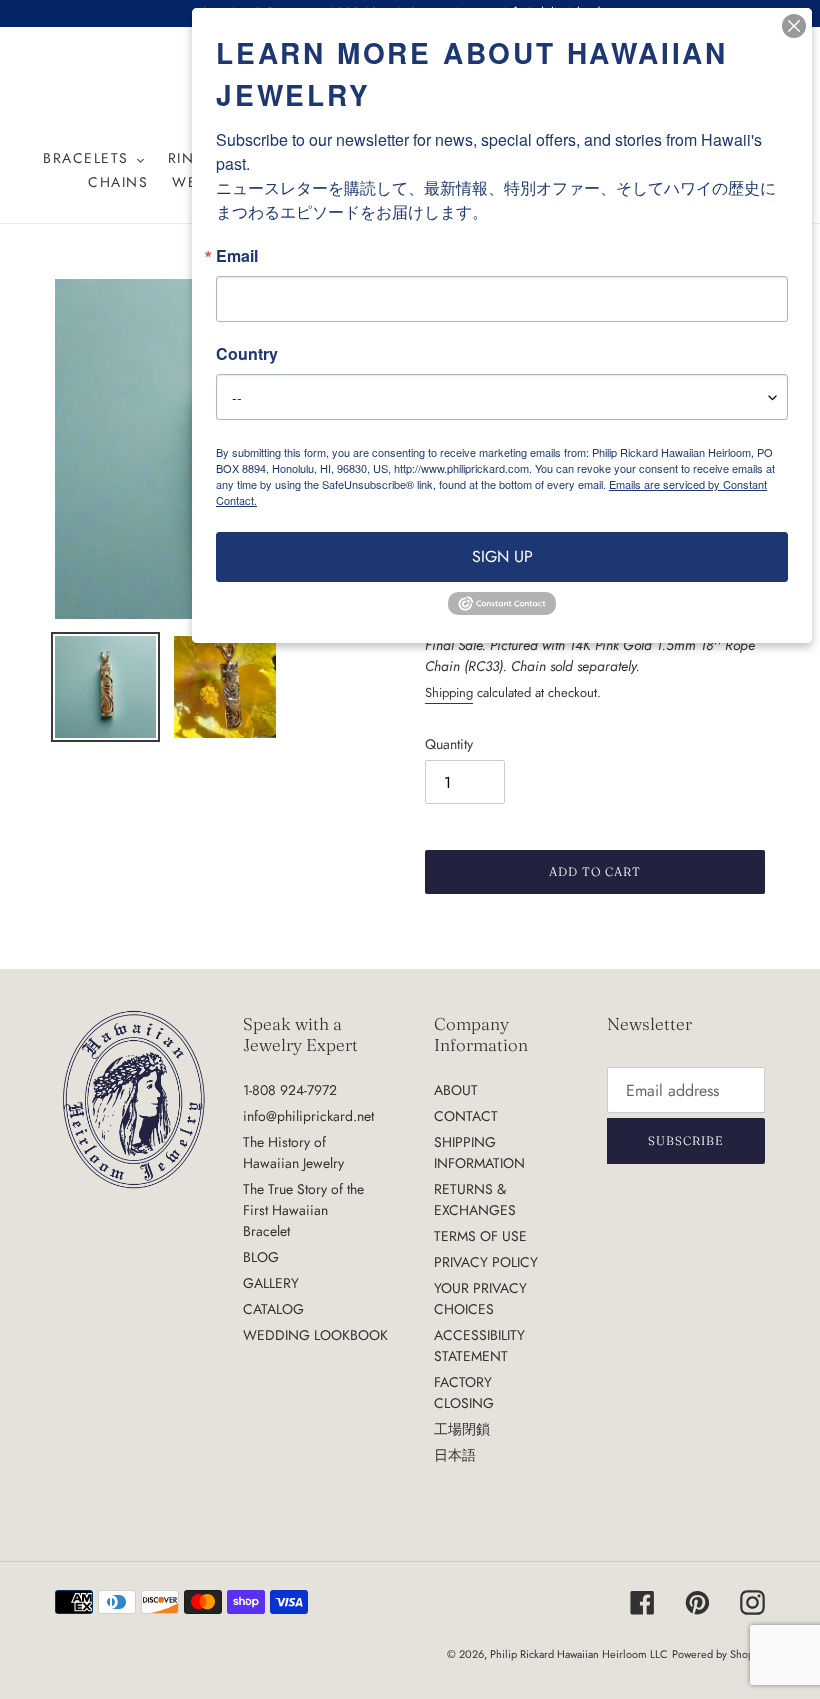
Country (247, 354)
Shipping (449, 692)
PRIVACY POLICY (486, 1262)
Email (237, 256)
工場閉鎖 (462, 1429)
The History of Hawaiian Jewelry (293, 1152)
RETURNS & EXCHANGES (475, 1199)
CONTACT (466, 1116)
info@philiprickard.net (308, 1116)
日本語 (455, 1455)
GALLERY (271, 1283)
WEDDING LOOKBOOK (315, 1335)
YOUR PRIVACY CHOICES (480, 1298)
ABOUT (456, 1090)
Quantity (449, 744)
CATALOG (273, 1309)
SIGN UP (502, 556)
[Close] (794, 26)
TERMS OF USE (480, 1236)
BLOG (261, 1257)
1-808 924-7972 (290, 1090)
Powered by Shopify (718, 1654)
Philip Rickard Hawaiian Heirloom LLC (579, 1654)
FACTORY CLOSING (464, 1392)
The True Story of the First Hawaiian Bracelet (303, 1210)
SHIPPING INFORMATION (479, 1152)
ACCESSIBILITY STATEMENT (479, 1345)
